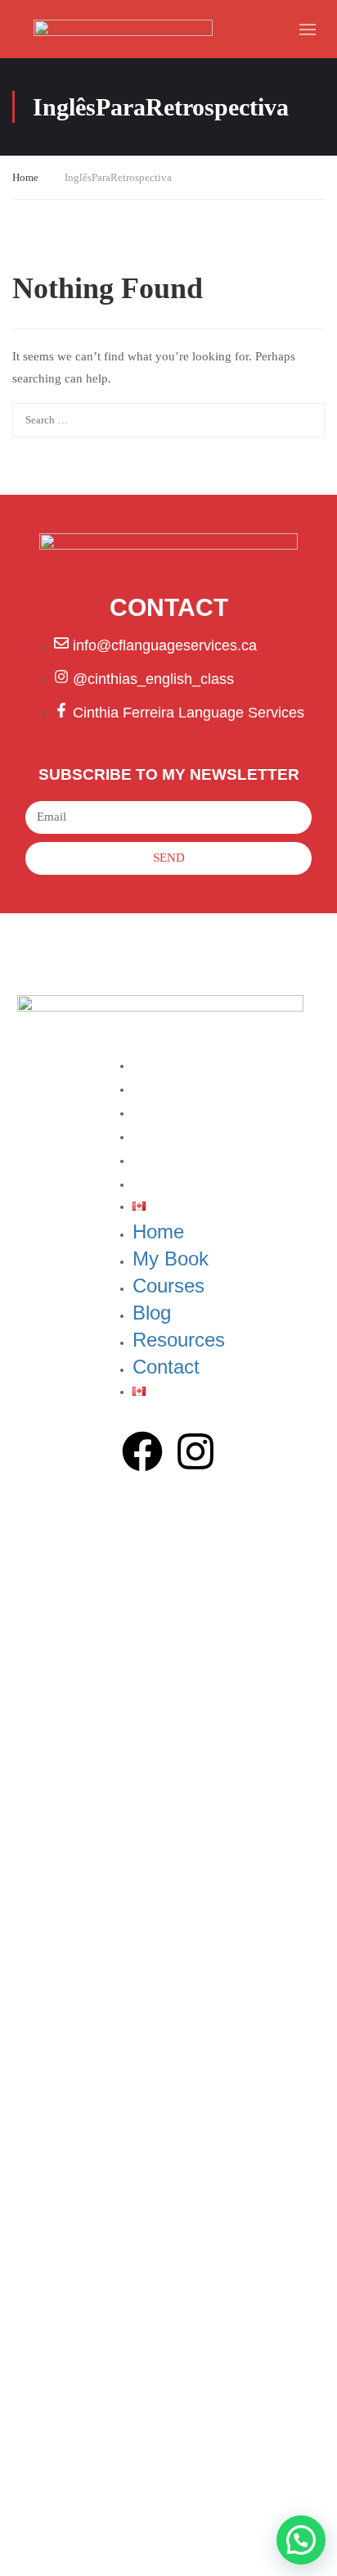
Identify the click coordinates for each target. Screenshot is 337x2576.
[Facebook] (142, 1455)
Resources (171, 1159)
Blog (148, 1135)
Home (25, 177)
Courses (163, 1111)
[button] (301, 2540)
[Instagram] (195, 1455)
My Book (164, 1088)
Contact (161, 1183)
